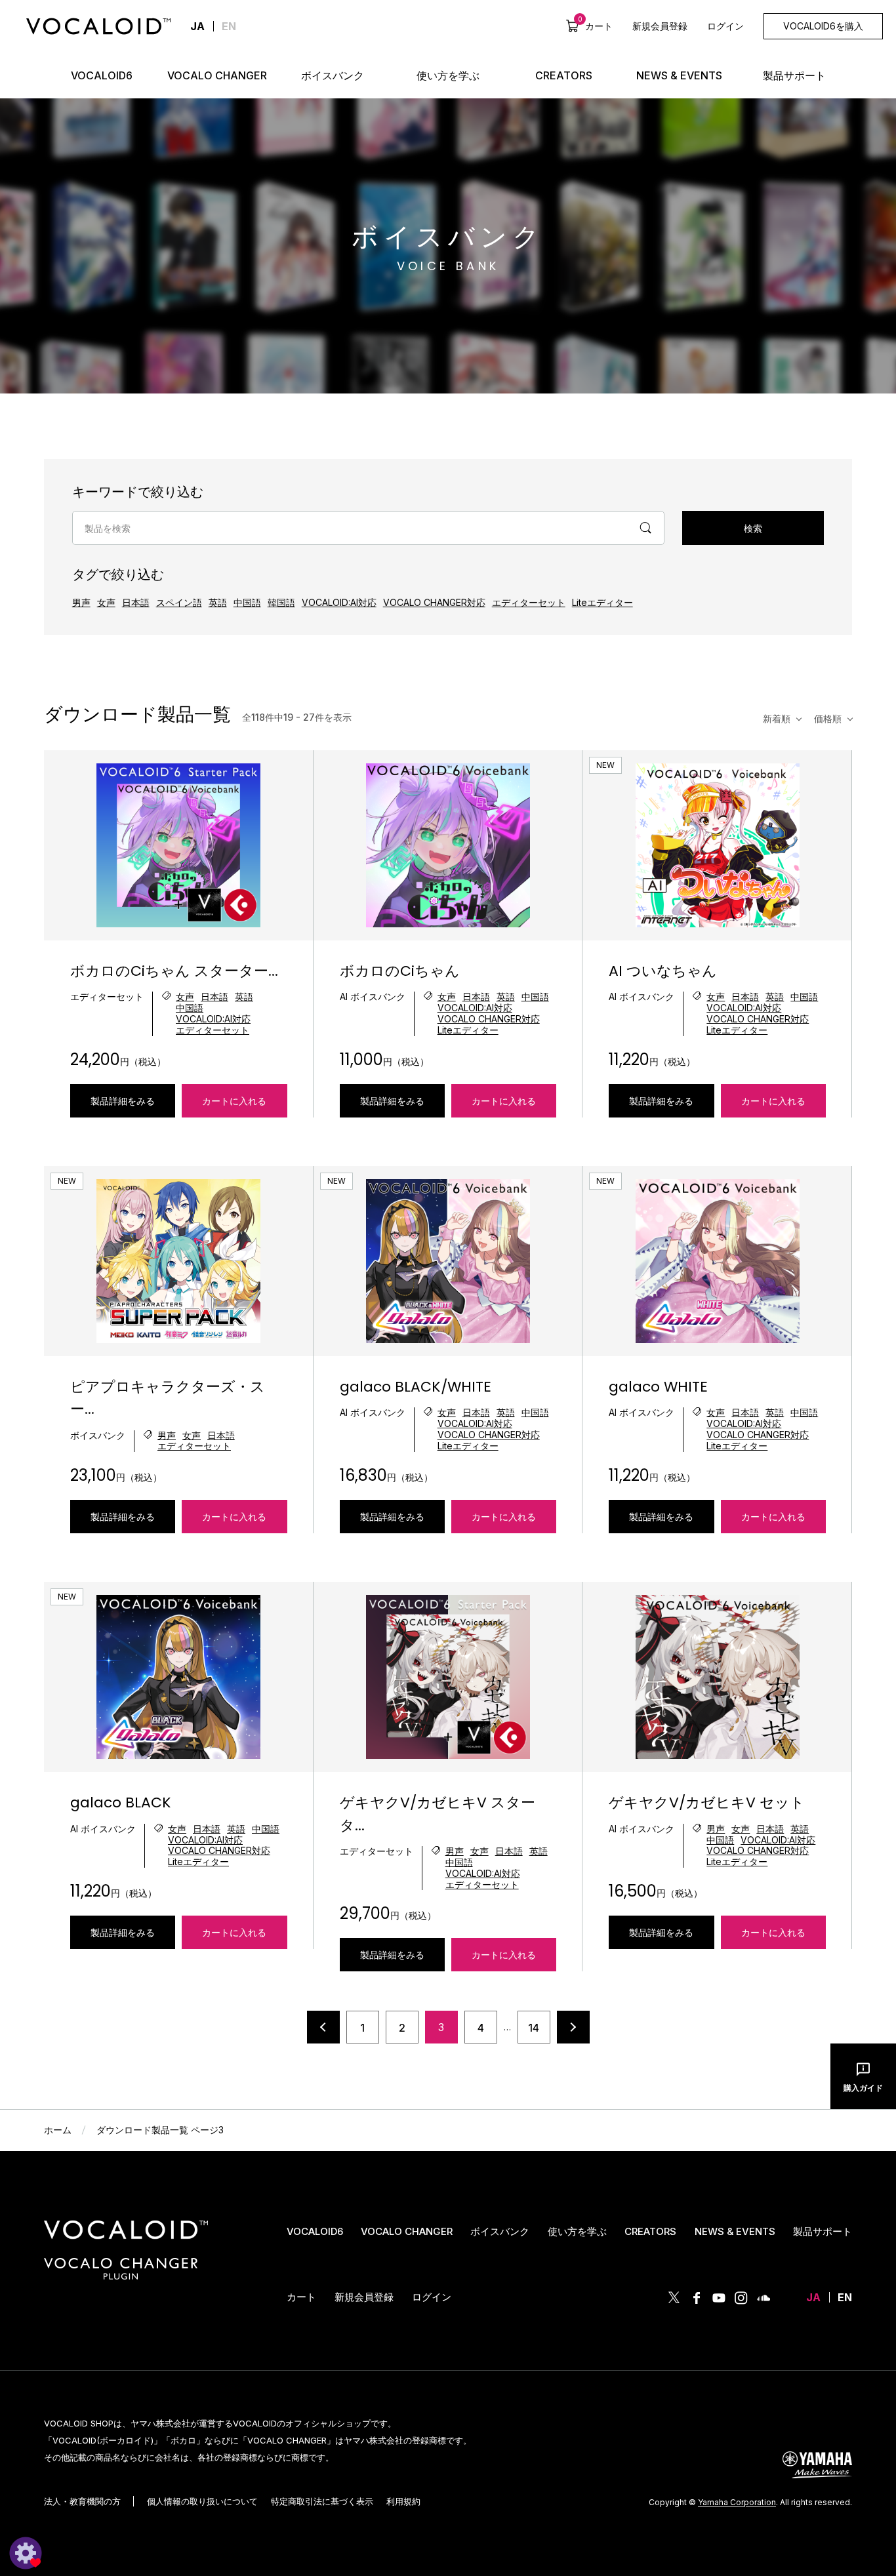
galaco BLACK (121, 1802)
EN (229, 26)
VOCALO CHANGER (407, 2231)
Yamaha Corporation (737, 2502)
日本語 (136, 602)
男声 (81, 602)
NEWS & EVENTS (735, 2231)
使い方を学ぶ (577, 2231)
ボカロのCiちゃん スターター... (174, 971)
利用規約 (403, 2501)
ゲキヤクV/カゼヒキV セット (707, 1802)
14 (534, 2028)
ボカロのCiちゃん (400, 971)
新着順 (777, 718)
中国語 (247, 602)
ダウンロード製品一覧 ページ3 (160, 2130)
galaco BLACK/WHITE (416, 1387)
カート (595, 26)
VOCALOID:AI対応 (339, 602)
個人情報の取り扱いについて (202, 2501)
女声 (106, 602)
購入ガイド (863, 2088)
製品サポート (823, 2231)
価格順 (828, 718)
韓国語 (281, 602)
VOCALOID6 (315, 2231)
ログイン (725, 26)
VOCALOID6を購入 (823, 26)
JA (813, 2297)
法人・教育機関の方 (82, 2501)
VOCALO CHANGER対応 (434, 602)
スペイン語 (179, 602)
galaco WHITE (658, 1387)
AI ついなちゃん (663, 971)
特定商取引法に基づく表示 (322, 2501)
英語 (218, 602)
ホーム (58, 2130)
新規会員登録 (660, 26)
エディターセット (529, 602)
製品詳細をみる (123, 1101)
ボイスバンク (500, 2231)
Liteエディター (602, 602)
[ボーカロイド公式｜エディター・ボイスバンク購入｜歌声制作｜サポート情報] (126, 2239)
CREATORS (650, 2231)
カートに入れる (234, 1101)
